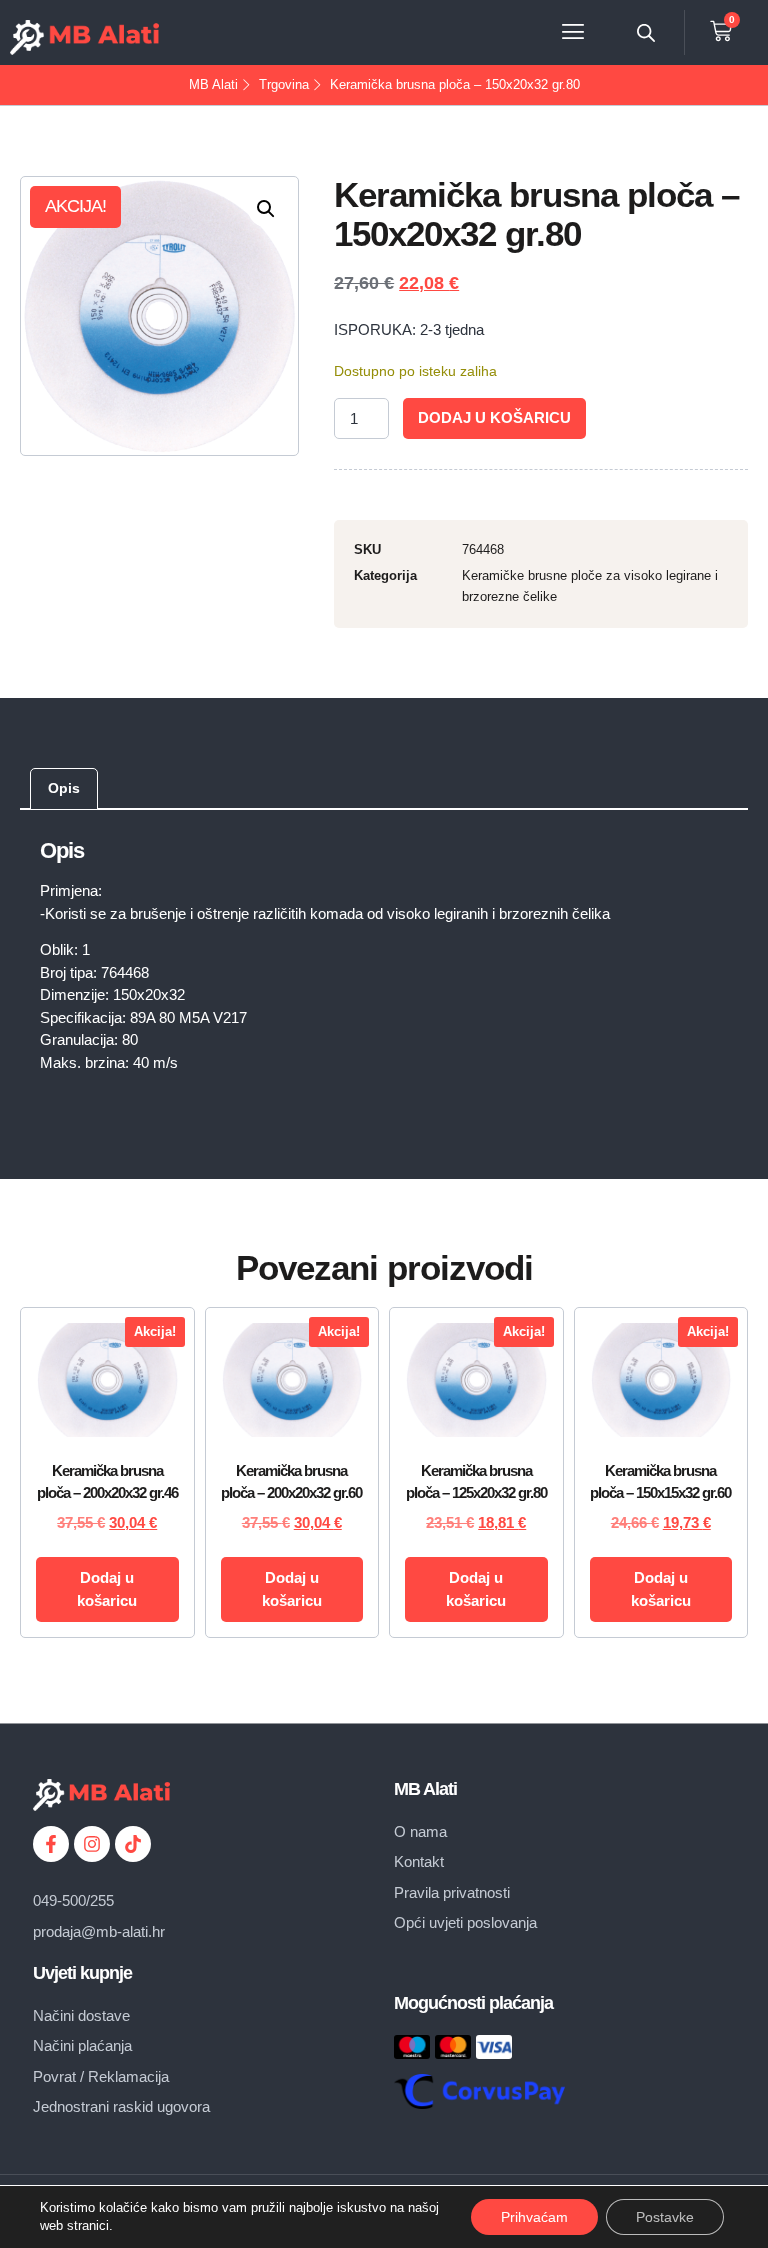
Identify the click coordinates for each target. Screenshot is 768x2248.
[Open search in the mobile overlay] (646, 32)
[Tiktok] (133, 1844)
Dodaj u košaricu (494, 417)
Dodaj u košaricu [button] (107, 1589)
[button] (572, 32)
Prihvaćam (534, 2217)
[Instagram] (92, 1844)
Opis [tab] (64, 788)
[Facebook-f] (51, 1844)
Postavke (665, 2217)
